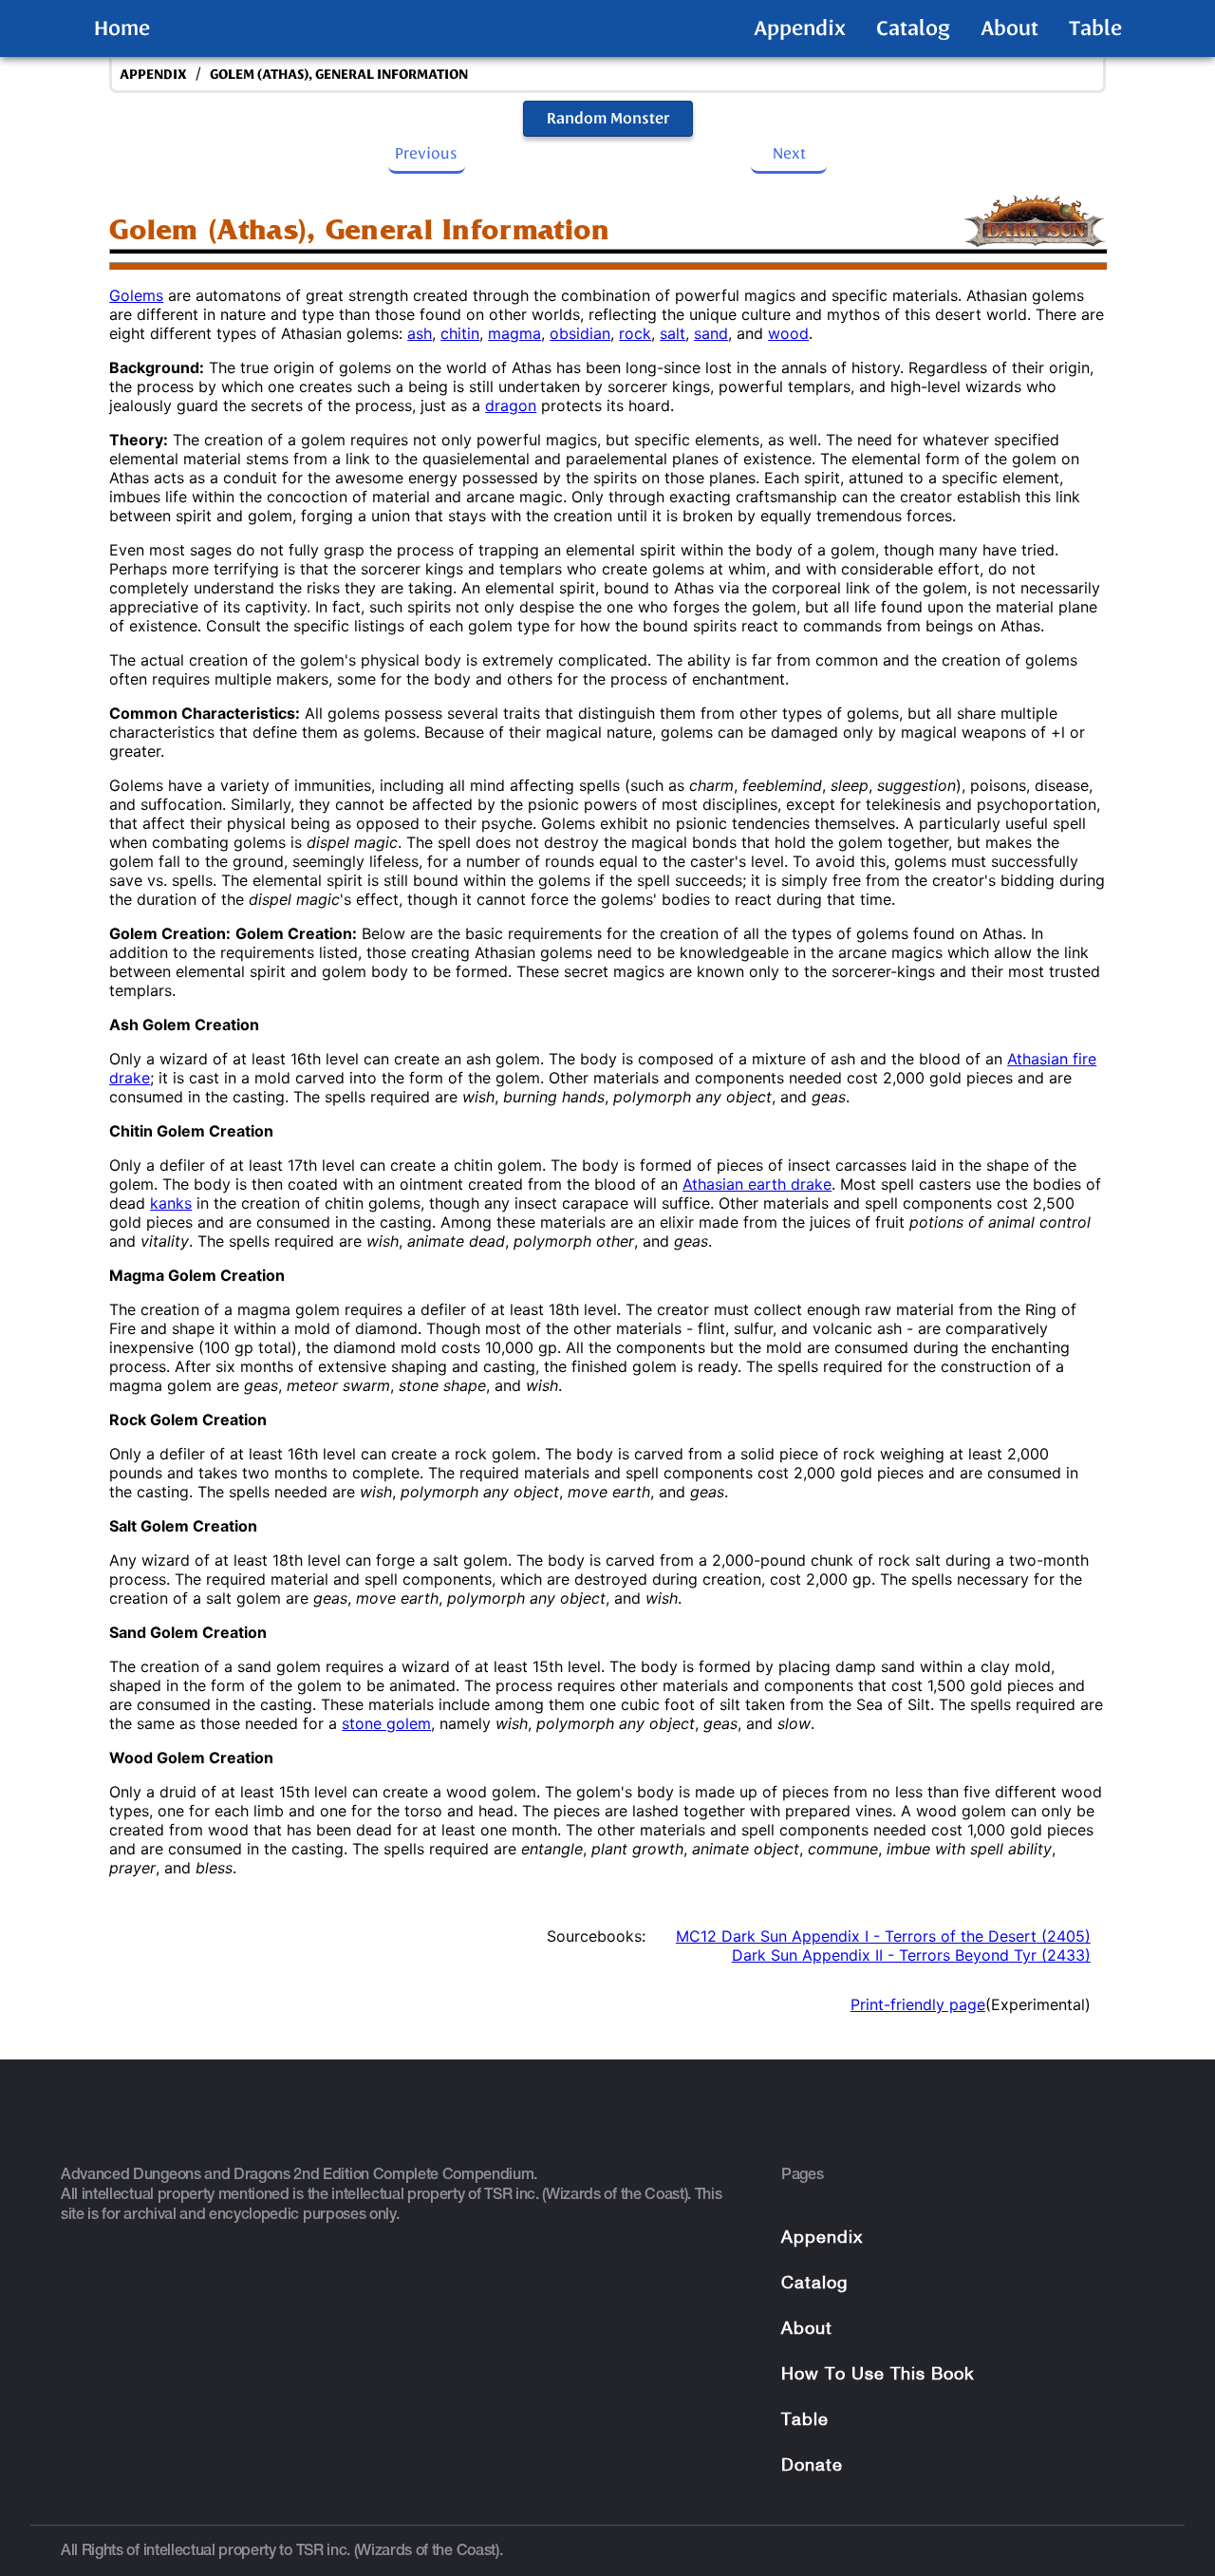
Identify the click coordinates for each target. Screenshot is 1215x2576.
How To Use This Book (878, 2375)
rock (635, 333)
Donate (812, 2466)
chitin (460, 333)
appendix (153, 75)
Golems (136, 295)
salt (673, 333)
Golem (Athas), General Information (339, 75)
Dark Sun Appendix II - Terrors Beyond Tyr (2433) (911, 1955)
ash (420, 333)
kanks (171, 1203)
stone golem (386, 1723)
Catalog (913, 28)
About (1009, 28)
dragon (511, 405)
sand (711, 333)
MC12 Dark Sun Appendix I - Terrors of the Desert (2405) (883, 1936)
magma (514, 333)
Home (122, 28)
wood (788, 333)
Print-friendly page (918, 2004)
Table (1095, 28)
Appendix (800, 28)
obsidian (580, 333)
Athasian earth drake (757, 1184)
